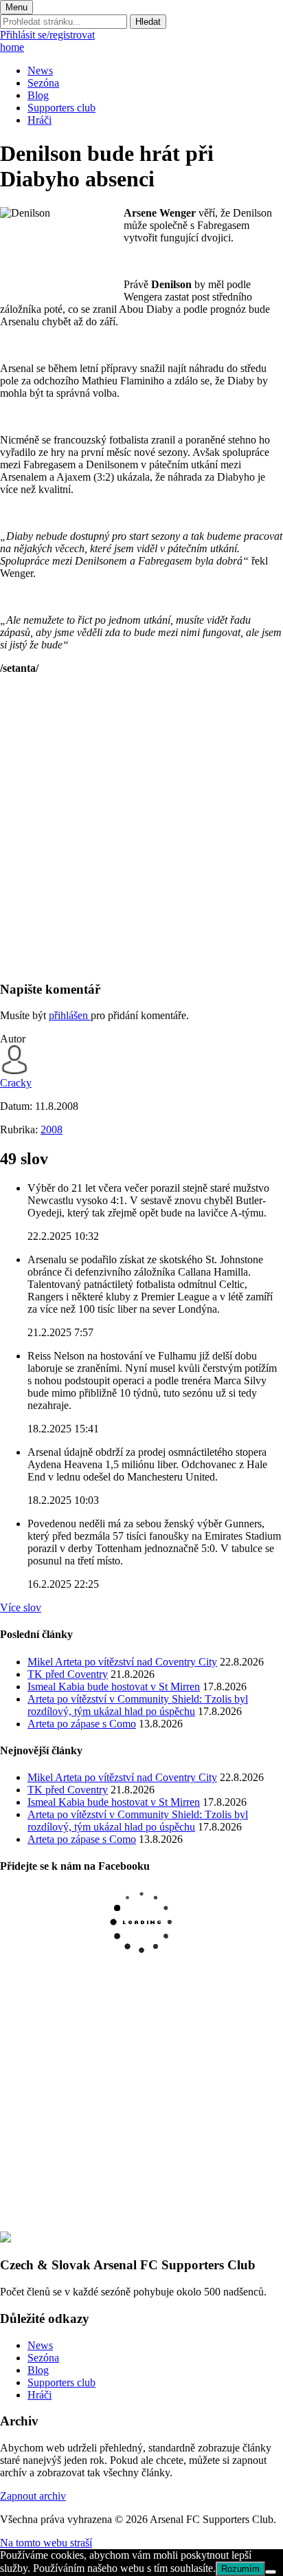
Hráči (39, 120)
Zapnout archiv (33, 2496)
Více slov (21, 1607)
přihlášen (70, 1015)
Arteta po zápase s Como (82, 1724)
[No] (271, 2572)
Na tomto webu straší (46, 2543)
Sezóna (43, 83)
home (12, 47)
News (40, 70)
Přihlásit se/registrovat (47, 35)
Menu (16, 7)
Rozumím (240, 2569)
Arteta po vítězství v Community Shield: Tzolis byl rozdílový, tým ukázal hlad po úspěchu (138, 1705)
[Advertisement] (141, 827)
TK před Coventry (68, 1674)
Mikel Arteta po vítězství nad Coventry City (122, 1662)
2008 (52, 1129)
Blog (38, 95)
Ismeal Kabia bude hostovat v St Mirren (114, 1687)
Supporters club (61, 108)
